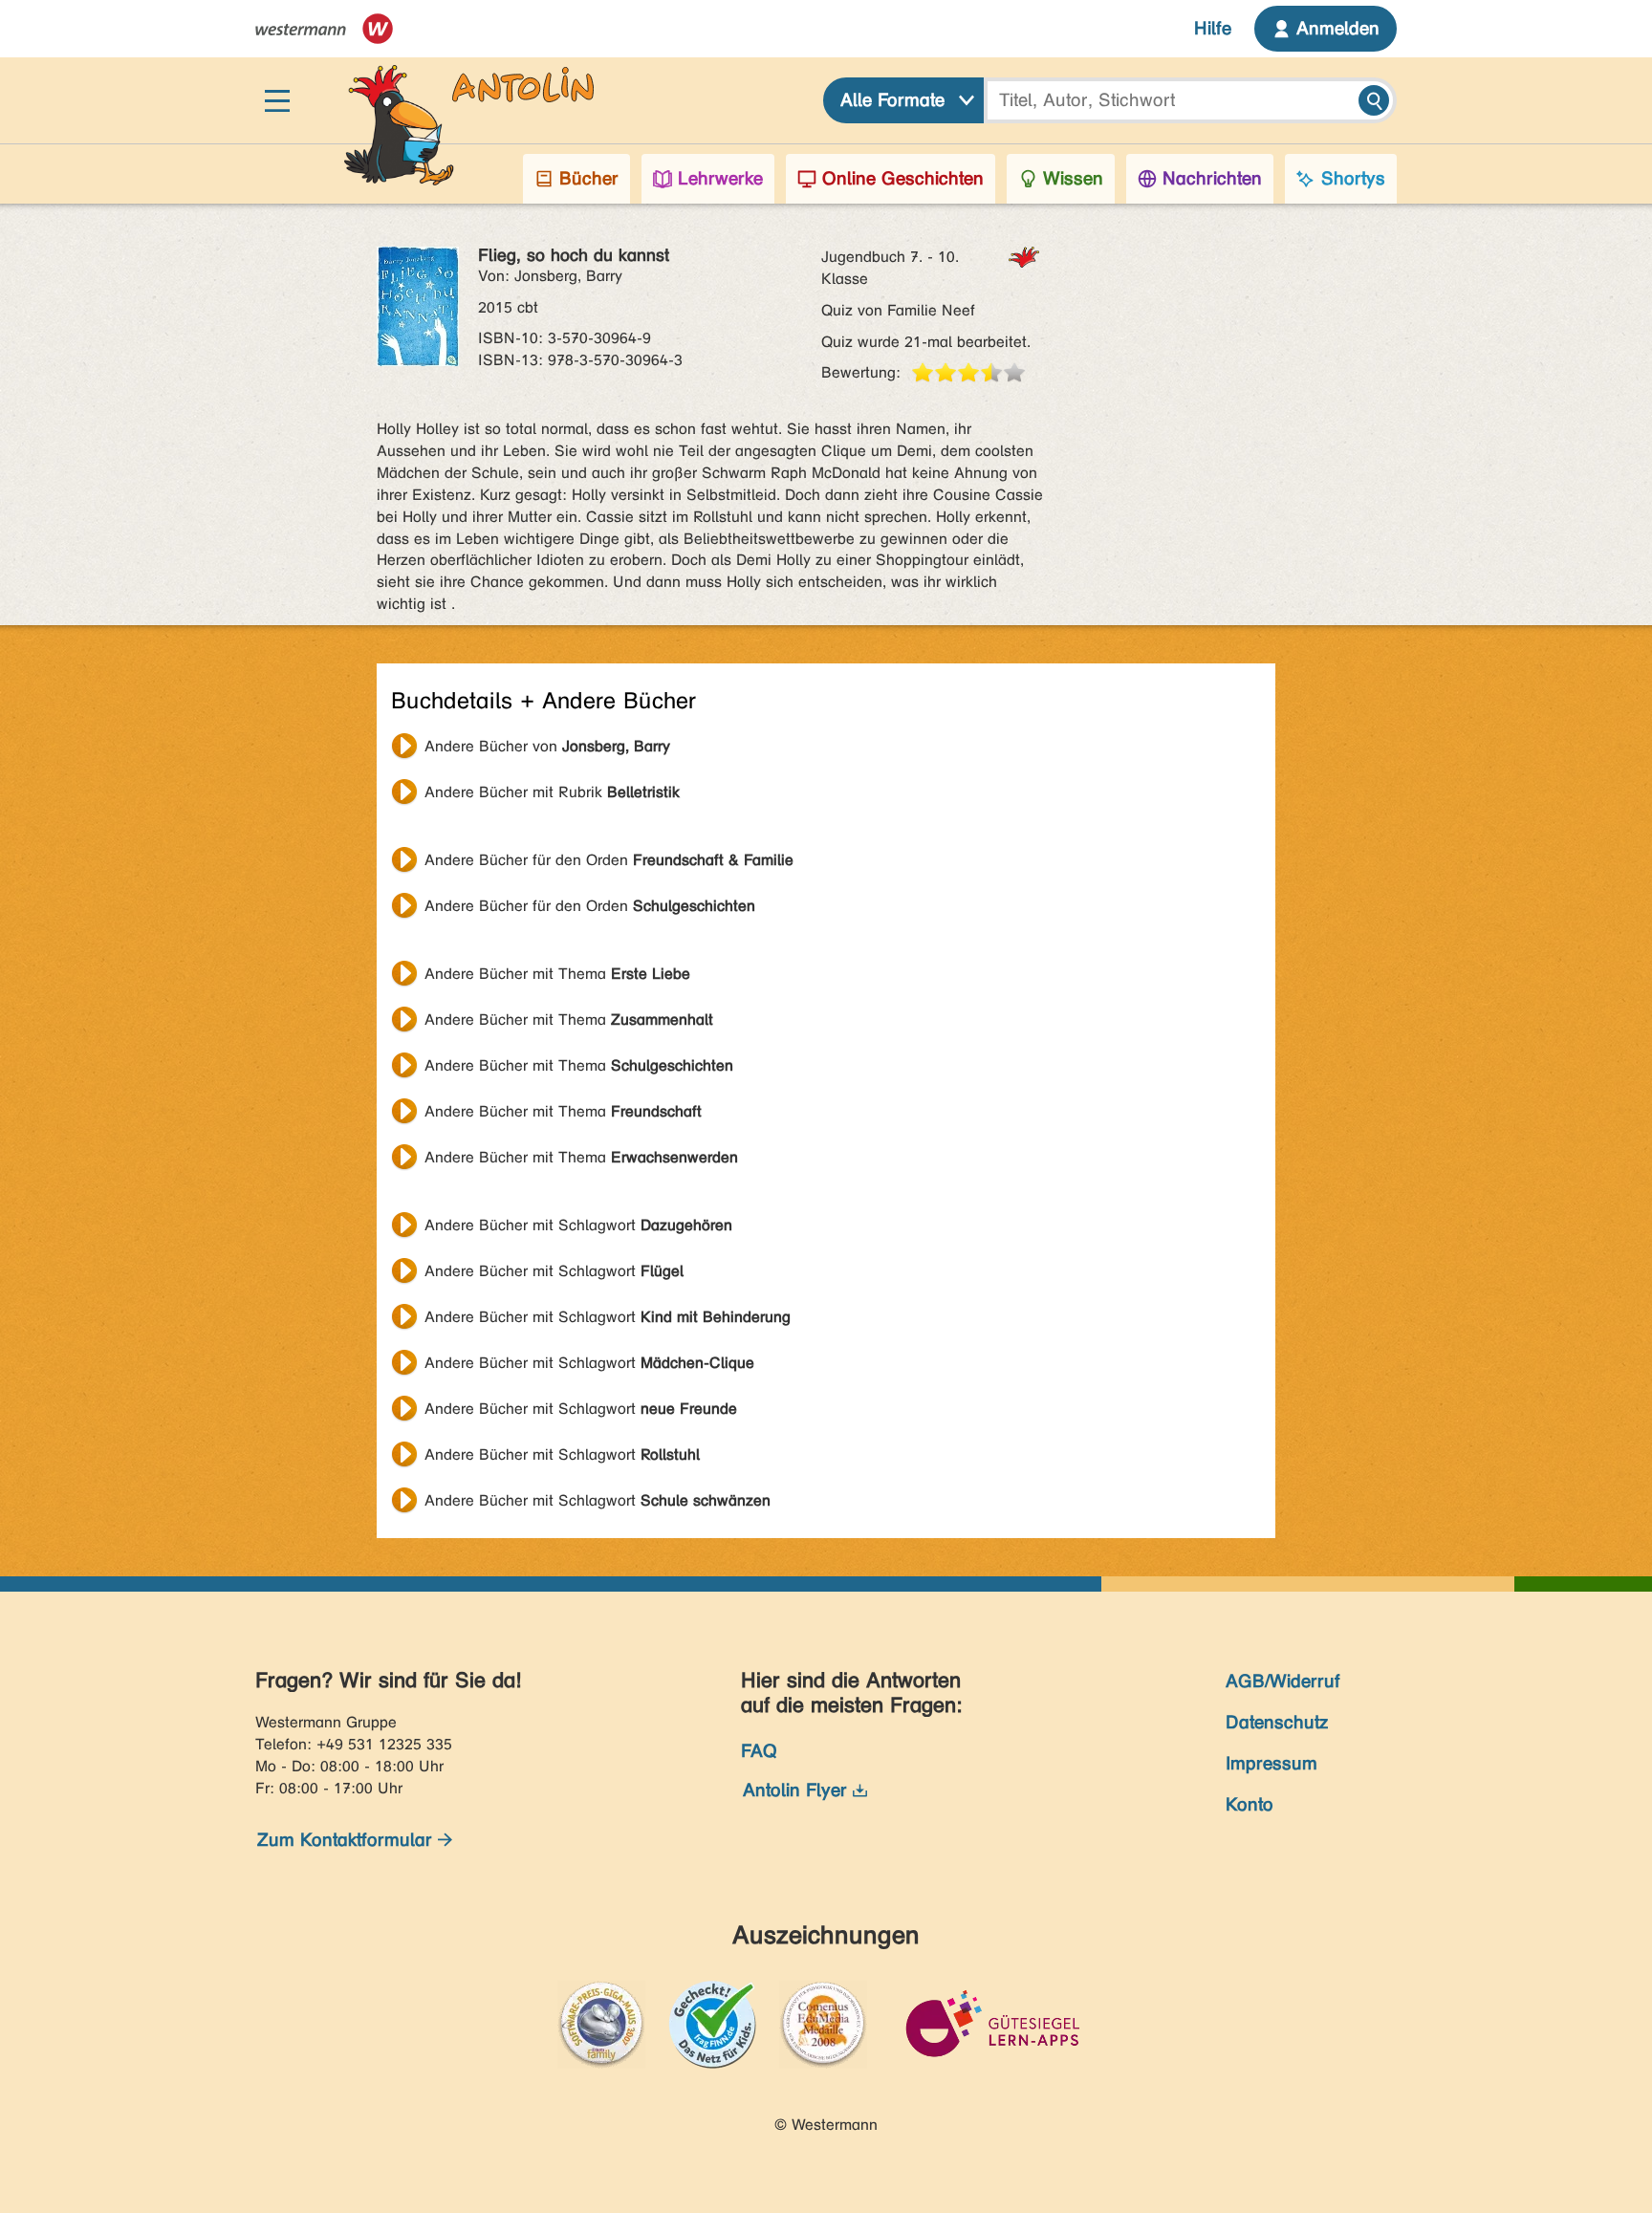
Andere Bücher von (547, 746)
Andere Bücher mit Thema (557, 974)
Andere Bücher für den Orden (609, 860)
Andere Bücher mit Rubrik (552, 792)
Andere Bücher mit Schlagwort (578, 1225)
